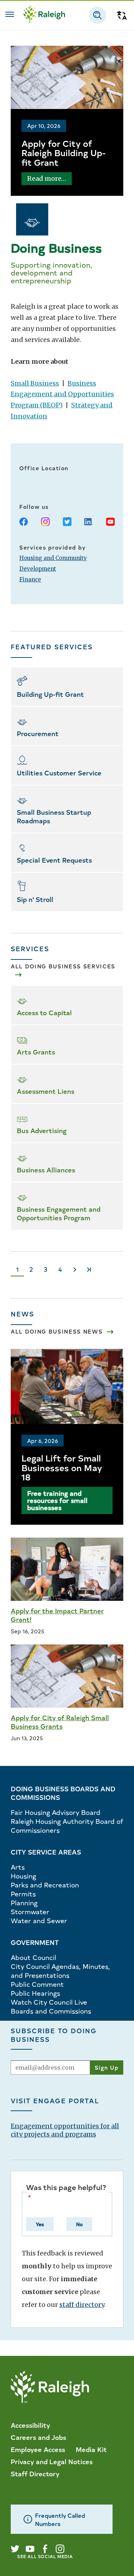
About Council (33, 1957)
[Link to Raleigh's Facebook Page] (45, 2549)
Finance (30, 579)
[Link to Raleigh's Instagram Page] (60, 2549)
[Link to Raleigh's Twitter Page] (15, 2549)
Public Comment (37, 1984)
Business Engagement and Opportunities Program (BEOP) (62, 394)
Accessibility (30, 2425)
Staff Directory (35, 2473)
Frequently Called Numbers (60, 2519)
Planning (24, 1903)
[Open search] (98, 15)
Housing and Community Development (53, 563)
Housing (23, 1876)
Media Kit (91, 2449)
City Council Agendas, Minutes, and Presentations (60, 1971)
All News (57, 1331)
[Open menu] (10, 14)
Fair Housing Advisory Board (56, 1812)
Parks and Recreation (45, 1885)
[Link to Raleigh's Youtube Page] (30, 2549)
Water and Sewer (39, 1920)
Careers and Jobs (38, 2437)
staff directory (82, 2305)
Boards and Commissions (51, 2011)
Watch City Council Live (49, 2002)
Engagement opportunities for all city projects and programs (65, 2130)
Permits (23, 1894)
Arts (18, 1867)
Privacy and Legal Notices (52, 2461)
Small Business (35, 383)
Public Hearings (35, 1993)
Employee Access (38, 2449)
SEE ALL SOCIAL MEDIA (45, 2556)
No (79, 2224)
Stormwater (30, 1912)
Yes (40, 2224)
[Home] (44, 15)
